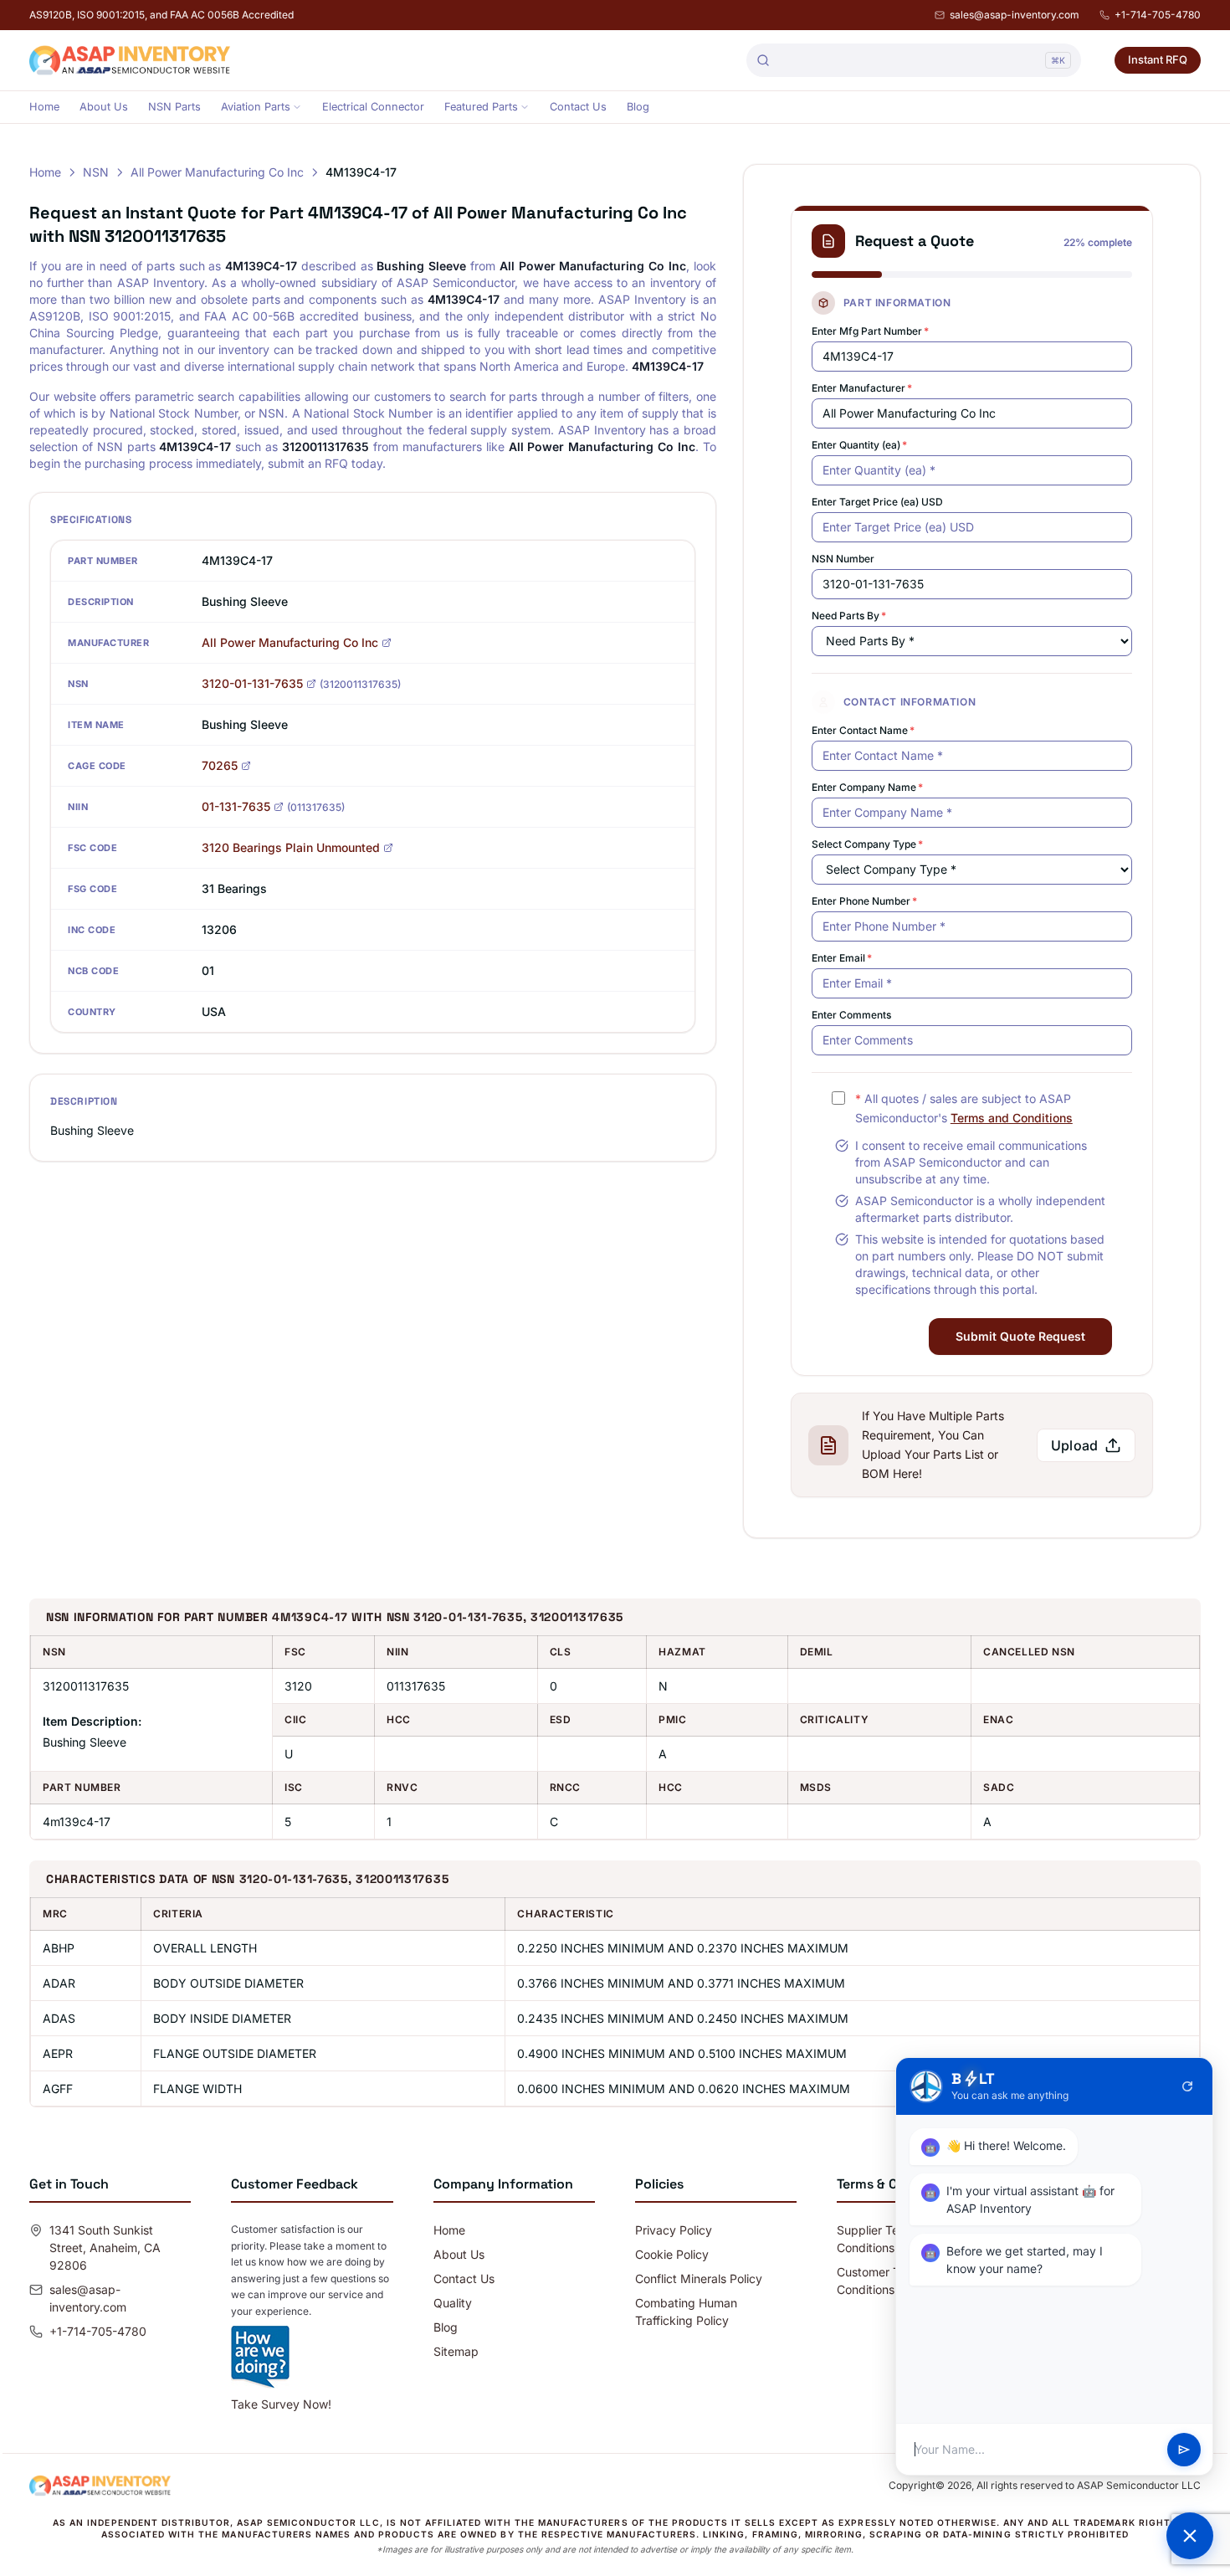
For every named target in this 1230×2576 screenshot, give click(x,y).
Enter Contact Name (863, 730)
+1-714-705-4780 (1158, 15)
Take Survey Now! (281, 2404)
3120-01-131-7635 (252, 683)
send (1184, 2450)
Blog (638, 107)
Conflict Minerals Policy (699, 2278)
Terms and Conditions (1012, 1118)
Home (44, 107)
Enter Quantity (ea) (859, 445)
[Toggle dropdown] (297, 107)
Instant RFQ (1158, 59)
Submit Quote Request (1020, 1336)
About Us (104, 107)
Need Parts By (849, 616)
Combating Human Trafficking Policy (686, 2312)
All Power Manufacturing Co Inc (217, 172)
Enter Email (842, 958)
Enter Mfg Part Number (870, 331)
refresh (1187, 2086)
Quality (453, 2303)
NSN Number (843, 559)
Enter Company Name (867, 787)
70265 (220, 765)
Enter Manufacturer (862, 388)
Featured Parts (481, 107)
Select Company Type (867, 844)
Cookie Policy (672, 2254)
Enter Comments (851, 1015)
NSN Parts (174, 107)
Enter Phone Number (864, 901)
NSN (96, 172)
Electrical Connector (373, 107)
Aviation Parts (256, 107)
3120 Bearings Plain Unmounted (291, 847)
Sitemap (456, 2351)
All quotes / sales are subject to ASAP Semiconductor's (964, 1108)
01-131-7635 (236, 806)
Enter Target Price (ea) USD (877, 502)
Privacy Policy (674, 2230)
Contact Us (578, 107)
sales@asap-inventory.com (1015, 15)
